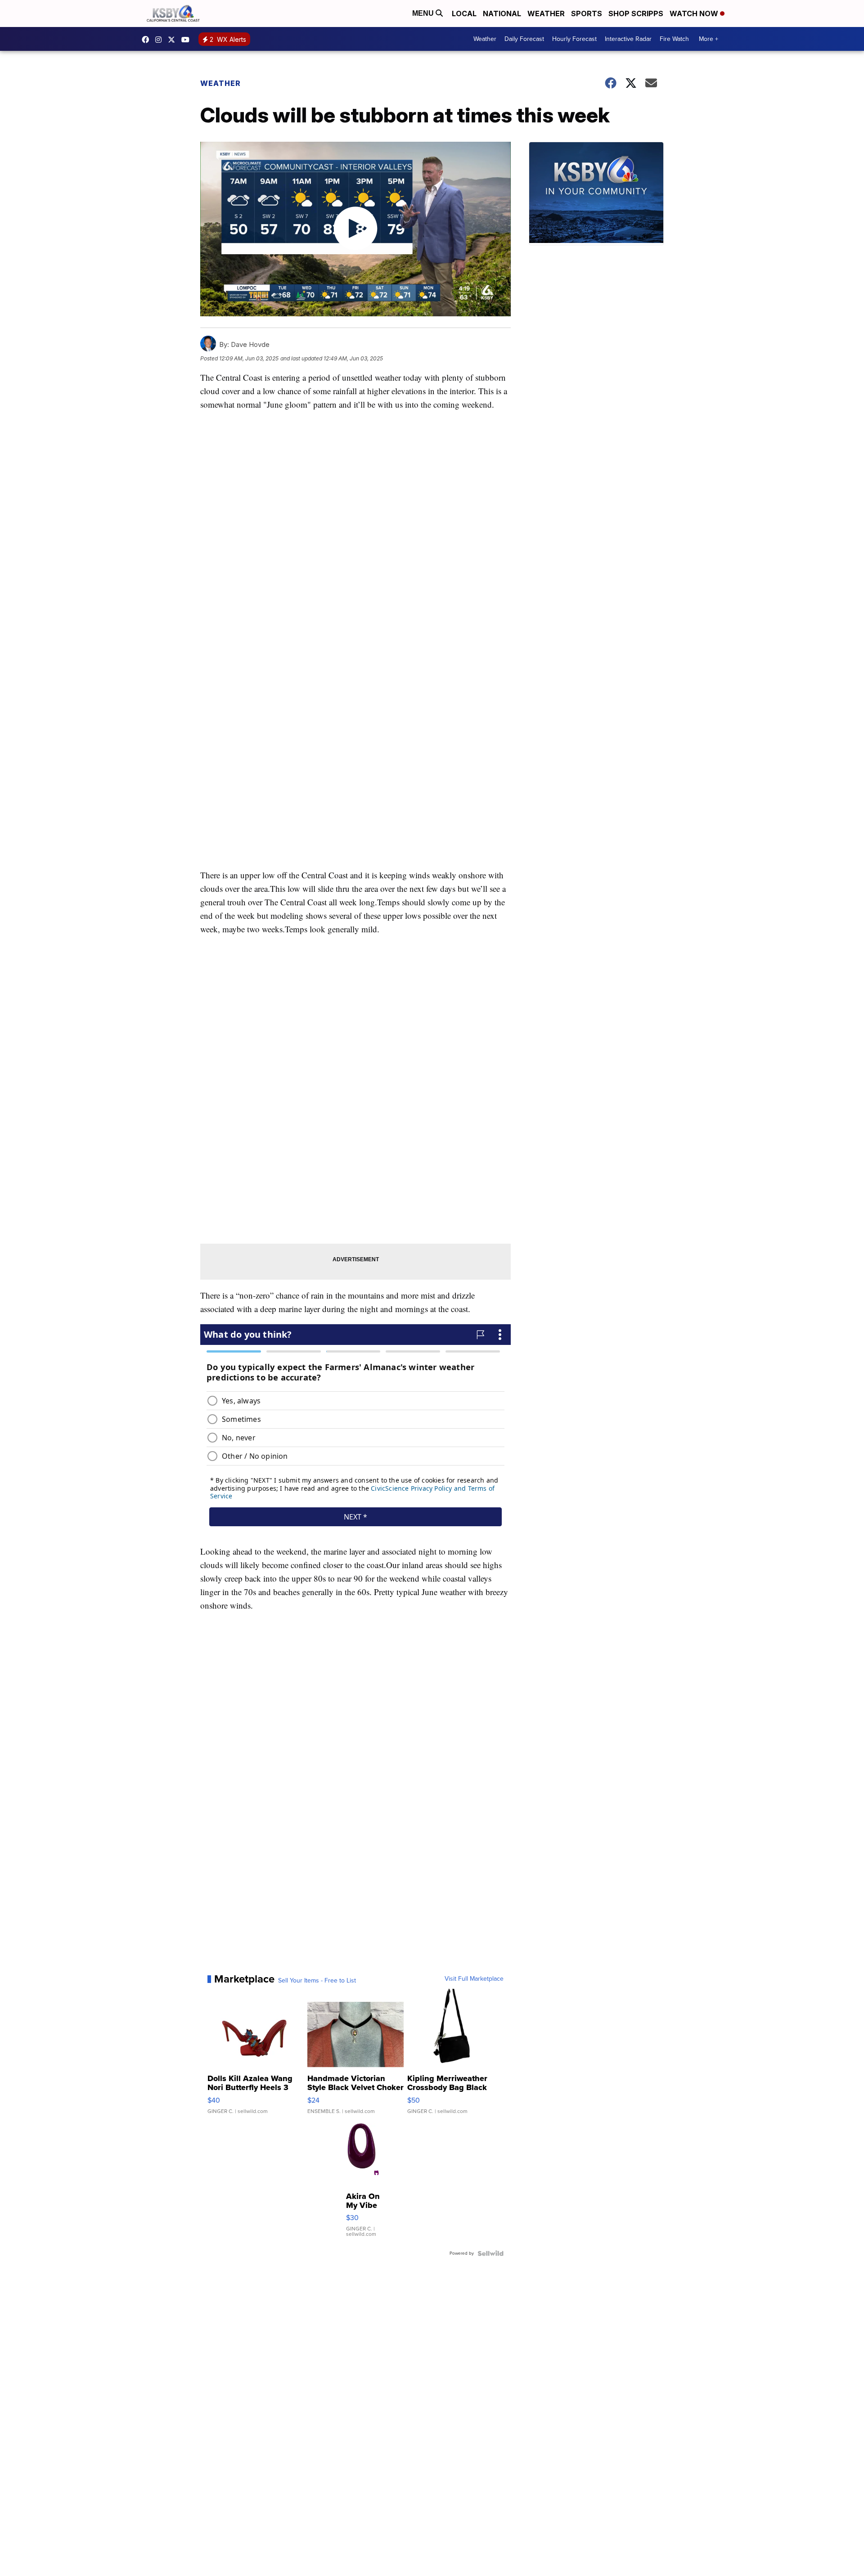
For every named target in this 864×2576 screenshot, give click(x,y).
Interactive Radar (628, 39)
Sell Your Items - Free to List (317, 1981)
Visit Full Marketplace (474, 1979)
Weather (546, 13)
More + (709, 39)
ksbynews (148, 40)
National (502, 13)
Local (464, 13)
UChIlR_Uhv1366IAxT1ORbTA (188, 40)
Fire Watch (674, 39)
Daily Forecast (524, 39)
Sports (587, 13)
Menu (424, 13)
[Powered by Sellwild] (490, 2253)
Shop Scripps (636, 13)
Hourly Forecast (574, 39)
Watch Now (695, 13)
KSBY (174, 40)
